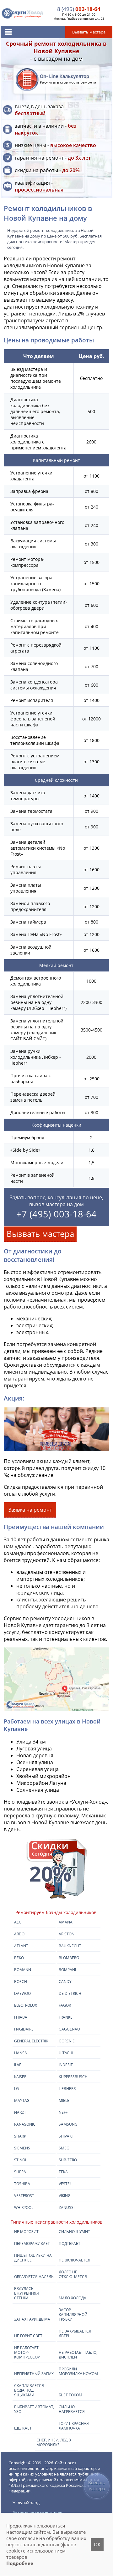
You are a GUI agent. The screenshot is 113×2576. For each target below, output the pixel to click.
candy (65, 1982)
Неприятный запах (34, 2374)
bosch (21, 1982)
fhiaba (21, 2017)
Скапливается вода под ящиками (29, 2390)
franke (66, 2017)
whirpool (24, 2207)
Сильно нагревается (72, 2409)
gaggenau (69, 2029)
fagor (65, 2005)
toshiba (22, 2184)
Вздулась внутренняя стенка (27, 2293)
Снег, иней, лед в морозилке (54, 2442)
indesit (66, 2065)
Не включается (75, 2260)
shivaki (66, 2136)
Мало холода (73, 2298)
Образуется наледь (34, 2277)
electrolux (26, 2005)
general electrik (31, 2041)
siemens (22, 2148)
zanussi (67, 2207)
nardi (20, 2112)
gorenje (67, 2041)
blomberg (69, 1958)
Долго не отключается (73, 2274)
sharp (20, 2136)
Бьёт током (70, 2395)
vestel (65, 2184)
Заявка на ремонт (30, 1510)
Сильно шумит (74, 2232)
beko (19, 1958)
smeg (64, 2148)
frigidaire (24, 2029)
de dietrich (70, 1993)
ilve (18, 2065)
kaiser (20, 2077)
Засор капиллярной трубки (73, 2315)
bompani (67, 1970)
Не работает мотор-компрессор (27, 2352)
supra (20, 2172)
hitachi (66, 2053)
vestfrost (24, 2196)
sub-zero (68, 2160)
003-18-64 (79, 9)
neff (63, 2112)
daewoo (22, 1993)
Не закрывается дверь (75, 2333)
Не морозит (26, 2232)
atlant (21, 1946)
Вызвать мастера (40, 1234)
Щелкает (23, 2428)
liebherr (67, 2089)
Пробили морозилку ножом (78, 2371)
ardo (19, 1934)
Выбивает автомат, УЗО (34, 2409)
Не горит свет (28, 2336)
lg (16, 2089)
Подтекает (70, 2243)
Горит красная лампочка (74, 2426)
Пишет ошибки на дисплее (33, 2258)
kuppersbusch (73, 2077)
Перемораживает (32, 2243)
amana (66, 1922)
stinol (21, 2160)
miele (64, 2100)
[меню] (8, 32)
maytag (22, 2100)
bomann (23, 1970)
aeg (18, 1922)
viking (65, 2196)
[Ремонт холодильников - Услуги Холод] (23, 13)
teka (63, 2172)
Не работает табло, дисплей (78, 2355)
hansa (21, 2053)
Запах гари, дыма (32, 2319)
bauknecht (70, 1946)
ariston (67, 1934)
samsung (68, 2124)
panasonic (25, 2124)
